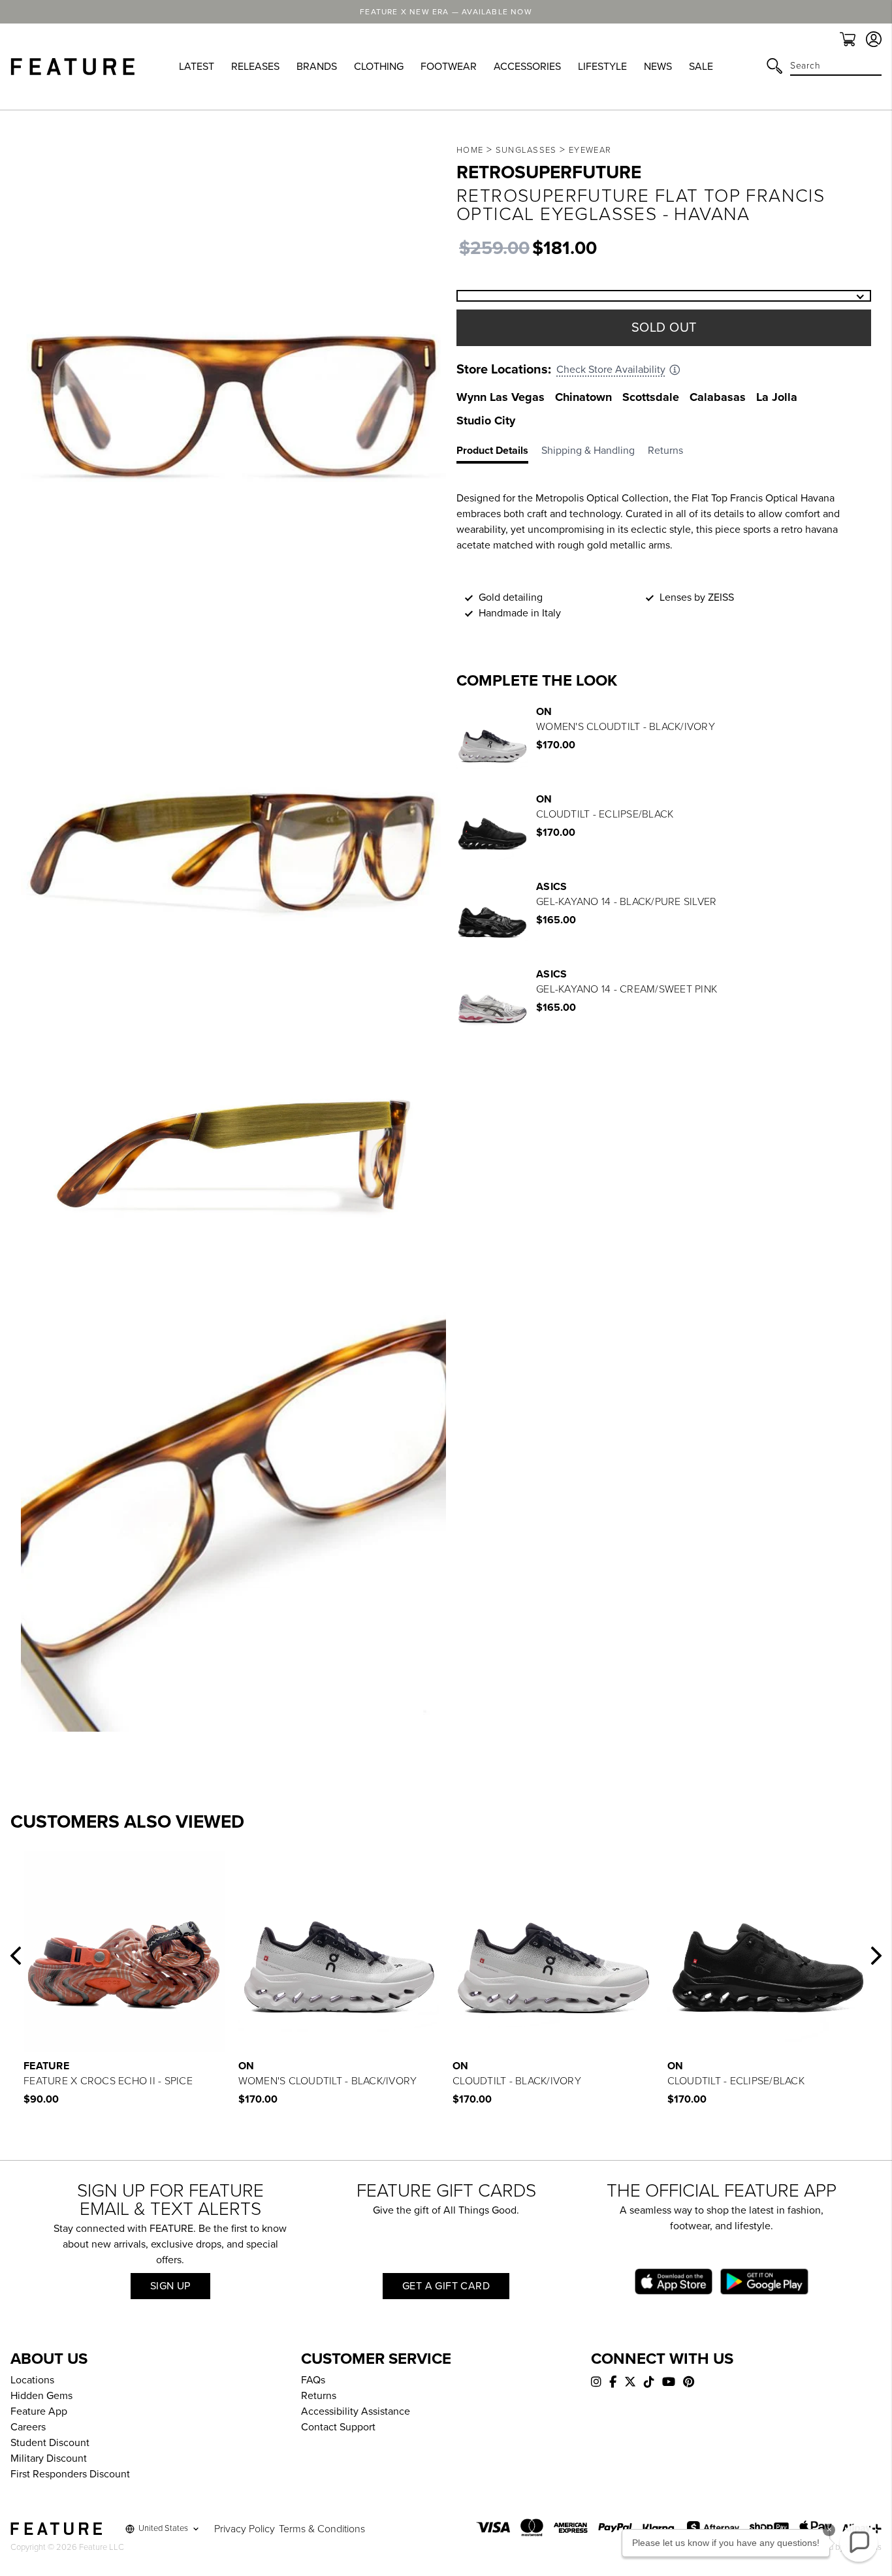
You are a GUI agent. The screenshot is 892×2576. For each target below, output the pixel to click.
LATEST (197, 67)
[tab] (499, 453)
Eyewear (590, 150)
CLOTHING (379, 67)
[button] (16, 1956)
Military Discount (49, 2458)
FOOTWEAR (449, 67)
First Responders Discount (70, 2474)
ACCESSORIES (527, 67)
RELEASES (255, 67)
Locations (32, 2380)
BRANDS (317, 67)
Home (470, 150)
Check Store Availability (611, 370)
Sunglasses (526, 150)
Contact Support (338, 2427)
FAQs (313, 2380)
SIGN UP (170, 2286)
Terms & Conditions (322, 2529)
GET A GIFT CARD (446, 2286)
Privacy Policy (245, 2529)
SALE (701, 67)
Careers (28, 2427)
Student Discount (50, 2443)
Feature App (39, 2411)
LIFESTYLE (602, 67)
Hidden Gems (41, 2396)
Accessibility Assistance (356, 2411)
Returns (319, 2396)
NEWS (658, 67)
